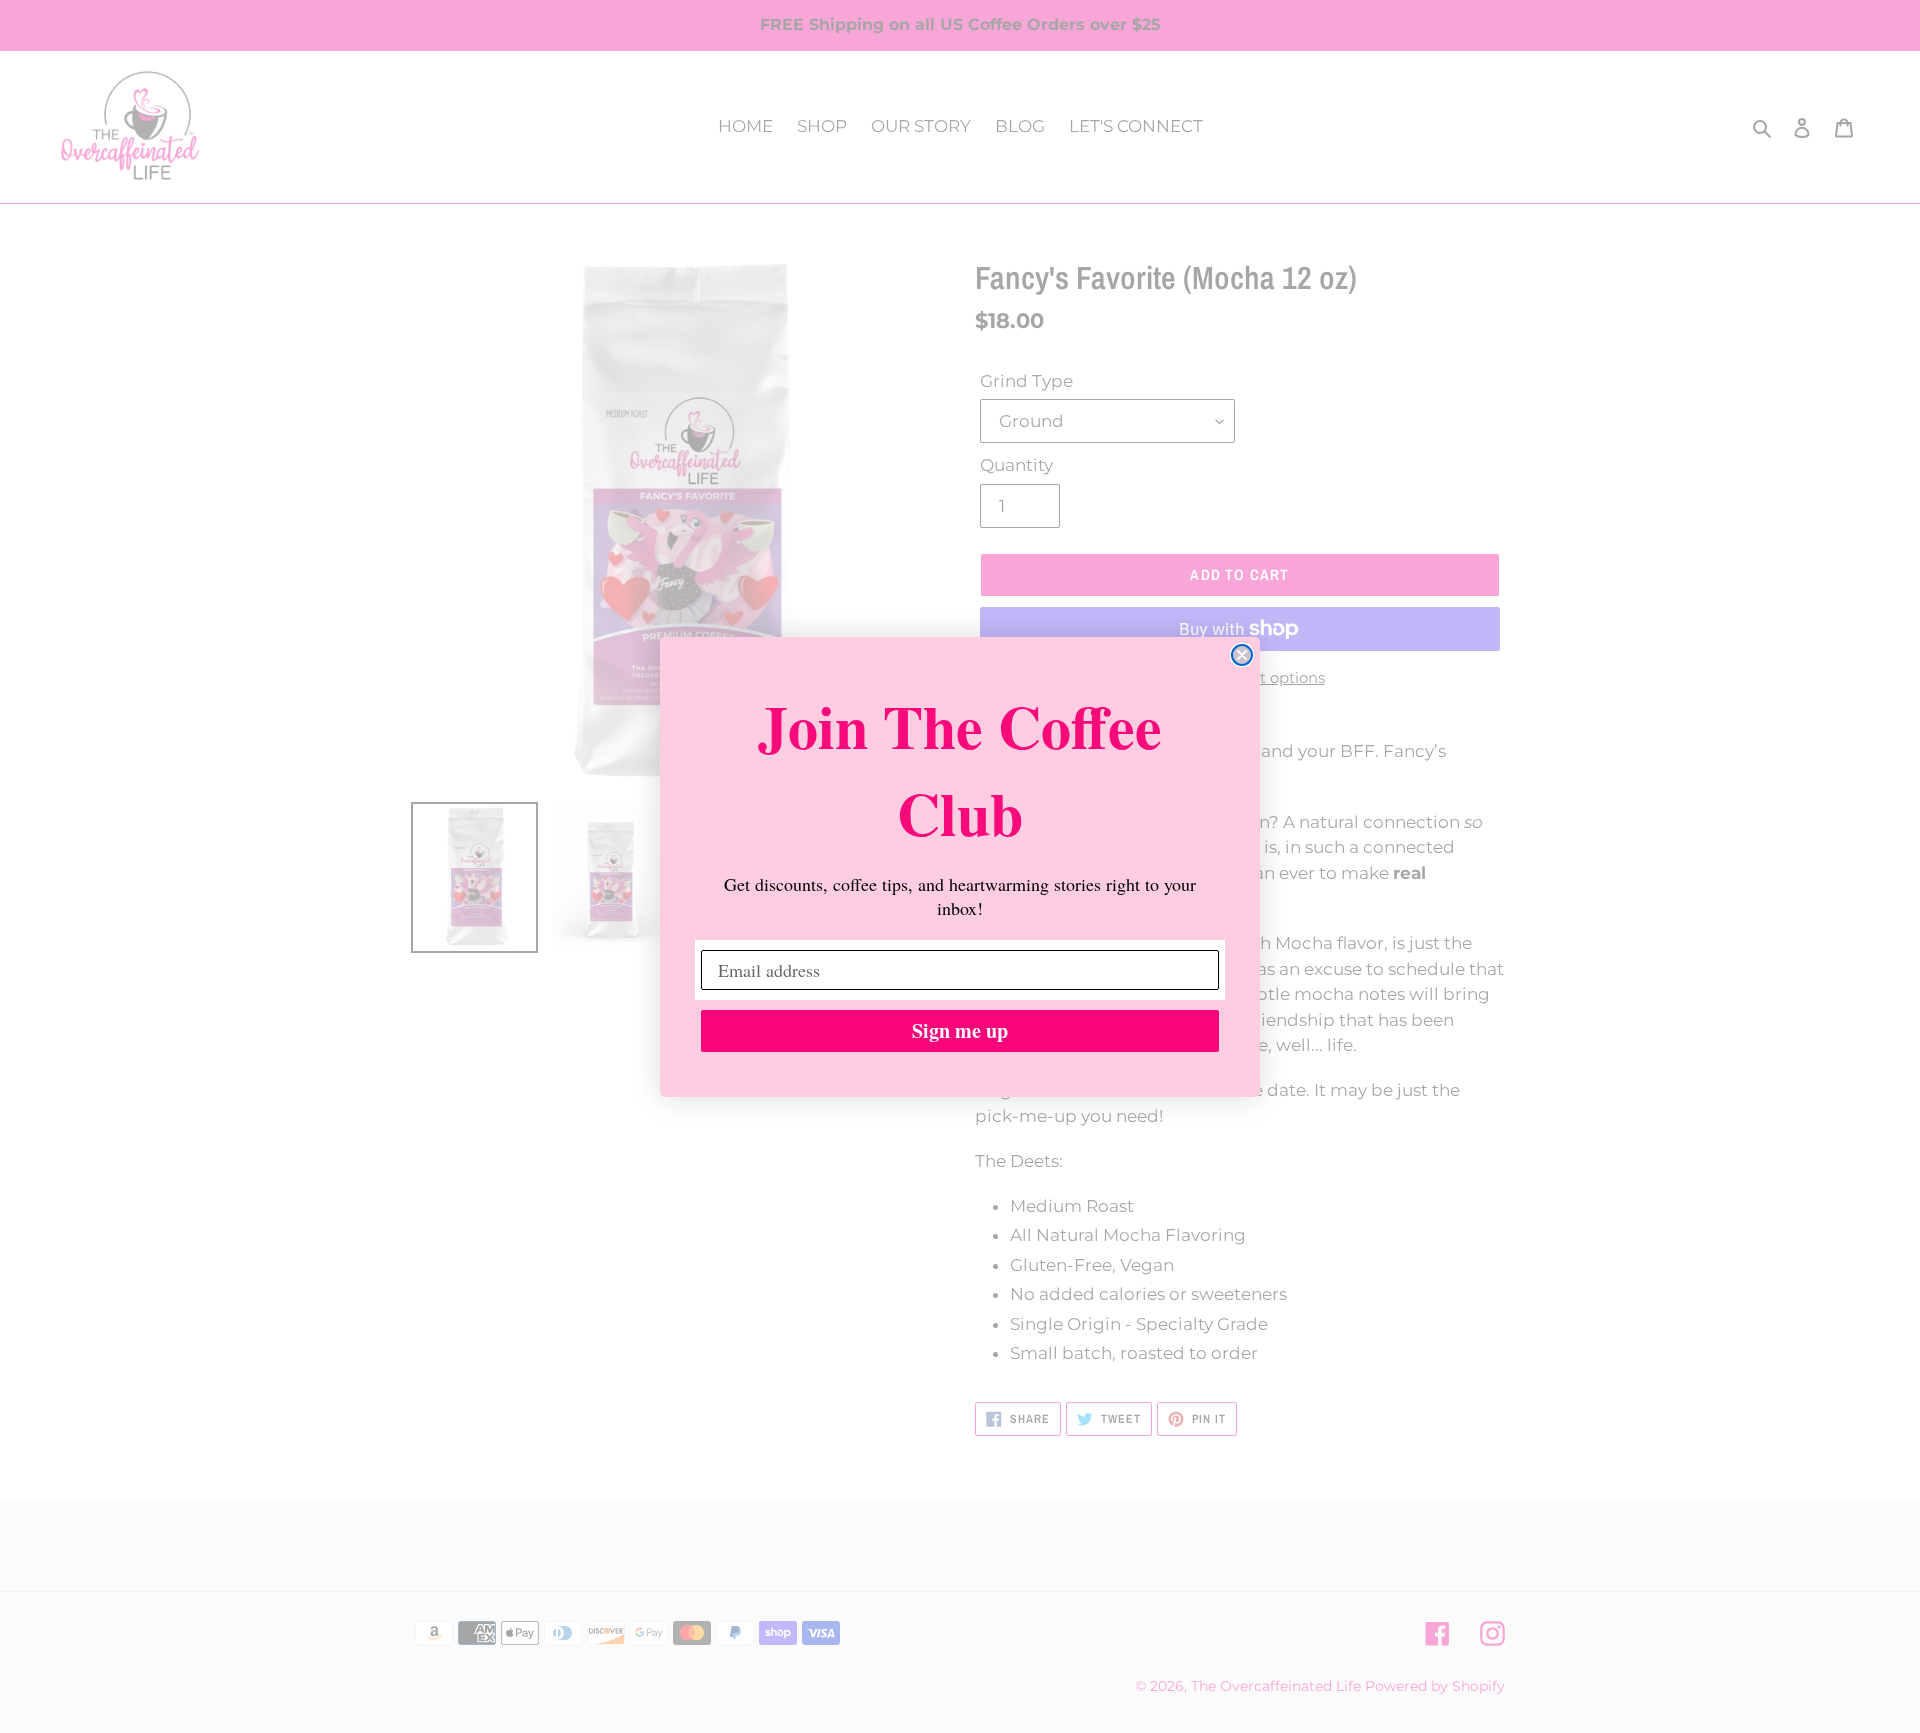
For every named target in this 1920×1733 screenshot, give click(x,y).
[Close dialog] (1242, 655)
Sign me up (960, 1030)
